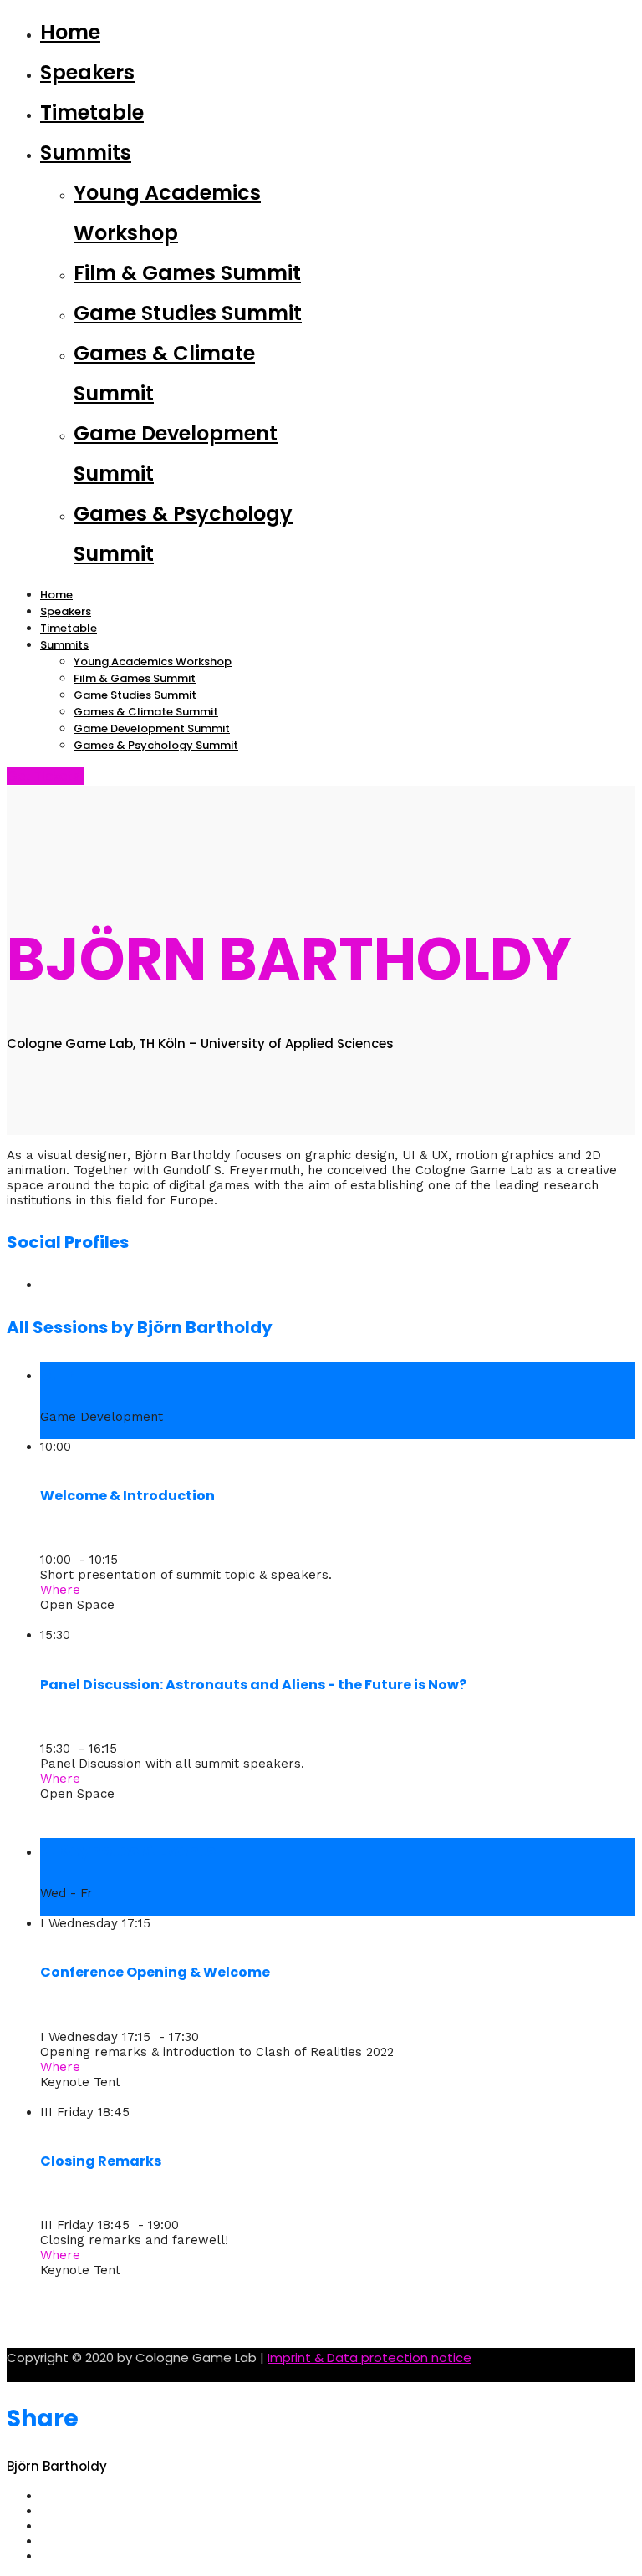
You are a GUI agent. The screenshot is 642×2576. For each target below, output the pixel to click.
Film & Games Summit (187, 273)
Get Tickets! (46, 776)
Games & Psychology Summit (156, 745)
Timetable (92, 112)
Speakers (87, 72)
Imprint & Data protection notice (369, 2357)
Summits (86, 153)
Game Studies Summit (188, 313)
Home (70, 32)
